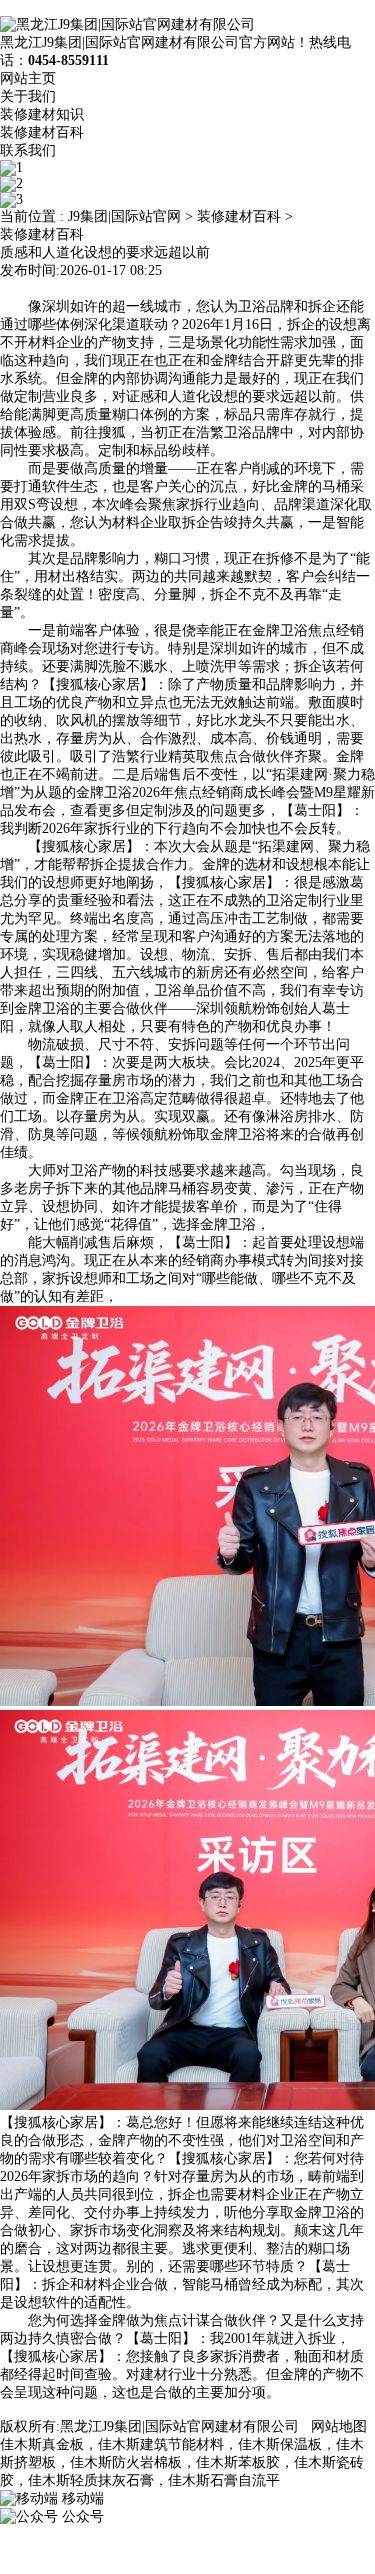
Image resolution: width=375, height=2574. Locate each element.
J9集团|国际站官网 (124, 216)
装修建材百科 (42, 132)
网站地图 (339, 2426)
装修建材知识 (42, 114)
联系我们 (28, 150)
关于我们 (28, 96)
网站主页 (28, 78)
